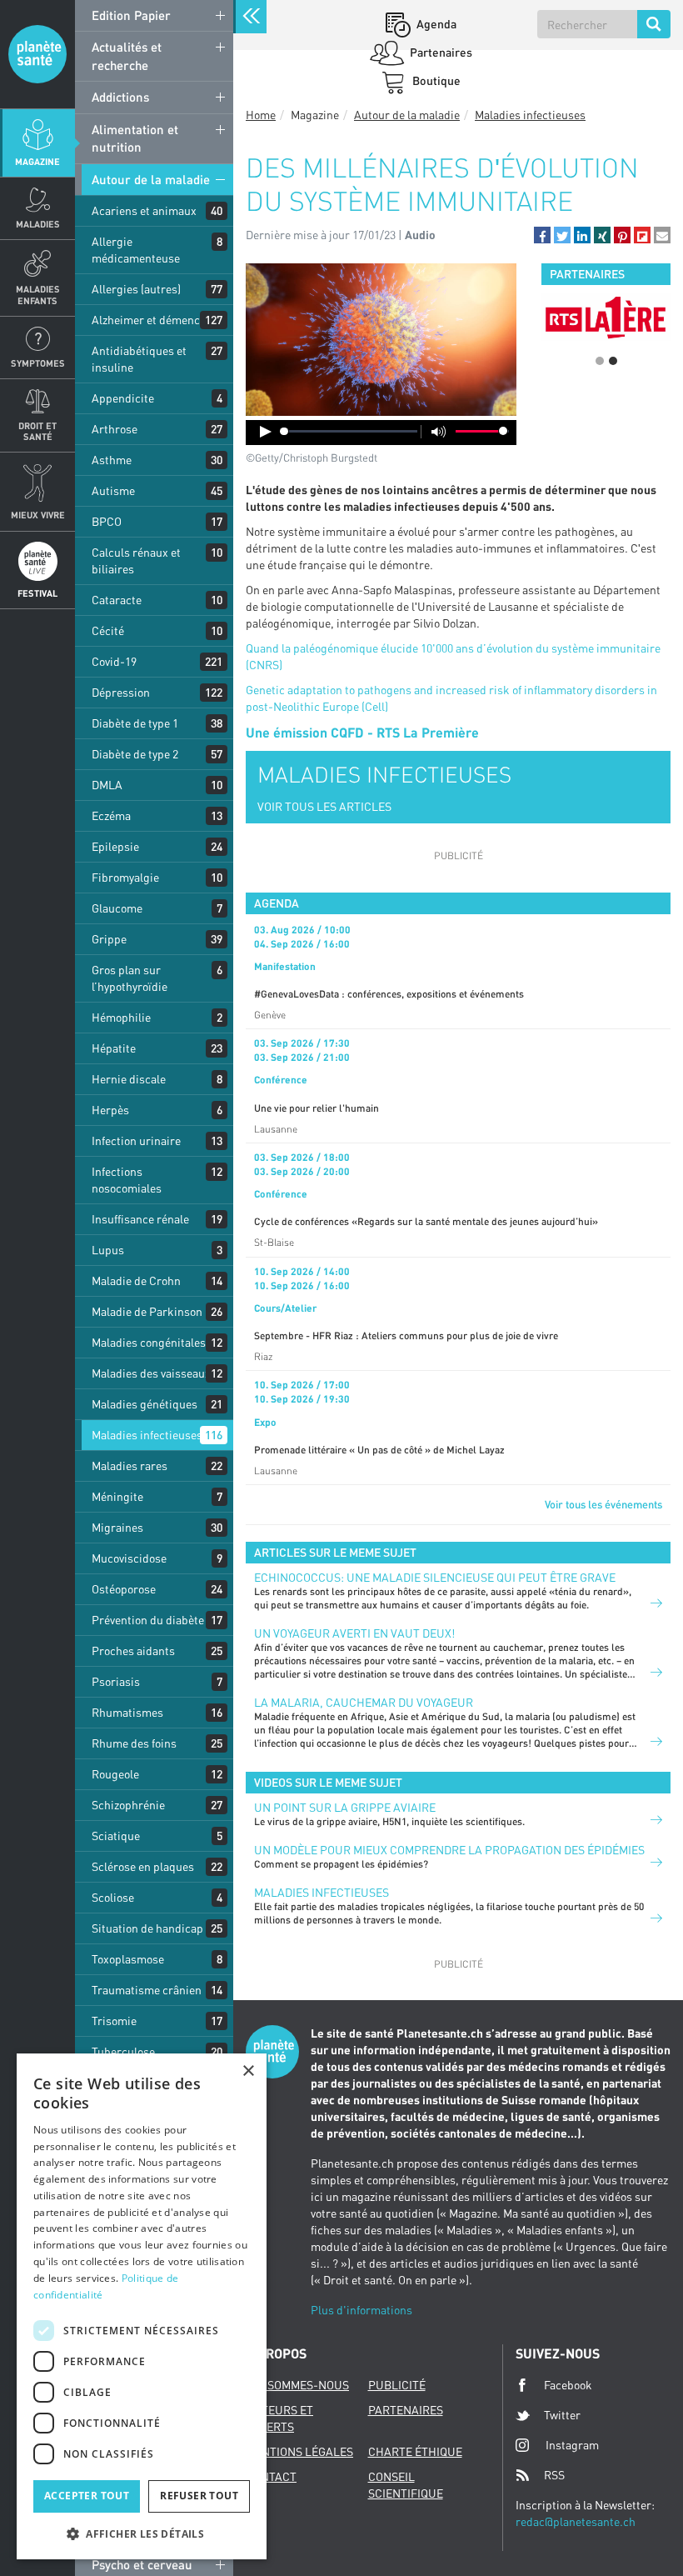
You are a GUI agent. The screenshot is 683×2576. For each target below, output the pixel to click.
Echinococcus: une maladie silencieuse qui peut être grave (435, 1577)
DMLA (107, 785)
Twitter (562, 2415)
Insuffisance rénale (140, 1219)
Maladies (38, 224)
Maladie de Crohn (136, 1280)
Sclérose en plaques (143, 1866)
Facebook (568, 2385)
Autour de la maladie (151, 179)
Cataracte (117, 600)
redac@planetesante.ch (576, 2521)
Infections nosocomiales (127, 1180)
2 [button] (613, 361)
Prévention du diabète (148, 1620)
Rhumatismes (127, 1712)
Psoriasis (116, 1681)
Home (261, 115)
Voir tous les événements (603, 1504)
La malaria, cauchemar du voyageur (364, 1702)
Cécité (108, 630)
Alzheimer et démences (152, 320)
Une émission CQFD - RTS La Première (362, 732)
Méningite (117, 1496)
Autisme (113, 490)
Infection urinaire (136, 1140)
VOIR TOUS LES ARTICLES (324, 806)
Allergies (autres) (136, 289)
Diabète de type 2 (135, 754)
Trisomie (114, 2021)
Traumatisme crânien (147, 1990)
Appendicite (123, 398)
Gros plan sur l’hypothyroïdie (130, 978)
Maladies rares (130, 1466)
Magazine (37, 161)
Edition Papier (131, 15)
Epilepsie (115, 846)
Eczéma (111, 815)
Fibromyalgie (125, 877)
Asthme (112, 460)
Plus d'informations (361, 2310)
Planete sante (37, 54)
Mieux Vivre (38, 515)
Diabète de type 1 (135, 723)
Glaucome (117, 908)
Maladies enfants (38, 294)
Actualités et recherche (127, 55)
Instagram (572, 2445)
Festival (37, 593)
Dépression (121, 692)
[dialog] (142, 2306)
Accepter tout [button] (87, 2496)
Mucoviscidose (129, 1558)
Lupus (108, 1250)
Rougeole (115, 1774)
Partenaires (440, 52)
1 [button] (600, 361)
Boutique (435, 80)
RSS (554, 2475)
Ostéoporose (124, 1589)
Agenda (435, 24)
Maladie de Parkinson (147, 1311)
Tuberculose (123, 2051)
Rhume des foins (134, 1743)
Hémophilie (121, 1017)
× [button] (248, 2071)
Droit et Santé (37, 431)
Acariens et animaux (144, 210)
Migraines (117, 1527)
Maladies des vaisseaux (151, 1373)
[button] (542, 235)
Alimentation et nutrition (135, 138)
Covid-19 (114, 661)
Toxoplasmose (128, 1959)
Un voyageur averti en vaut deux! (354, 1633)
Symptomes (38, 363)
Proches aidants (133, 1651)
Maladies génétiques (145, 1404)
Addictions (120, 97)
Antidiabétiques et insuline (139, 359)
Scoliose (113, 1897)
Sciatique (116, 1836)
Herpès (110, 1110)
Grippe (109, 939)
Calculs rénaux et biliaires (136, 560)
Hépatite (114, 1048)
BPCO (107, 521)
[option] (606, 317)
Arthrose (115, 429)
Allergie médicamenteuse (136, 250)
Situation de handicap (147, 1928)
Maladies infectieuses (147, 1435)
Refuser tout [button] (199, 2496)
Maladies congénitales (149, 1342)
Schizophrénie (128, 1805)
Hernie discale (129, 1079)
